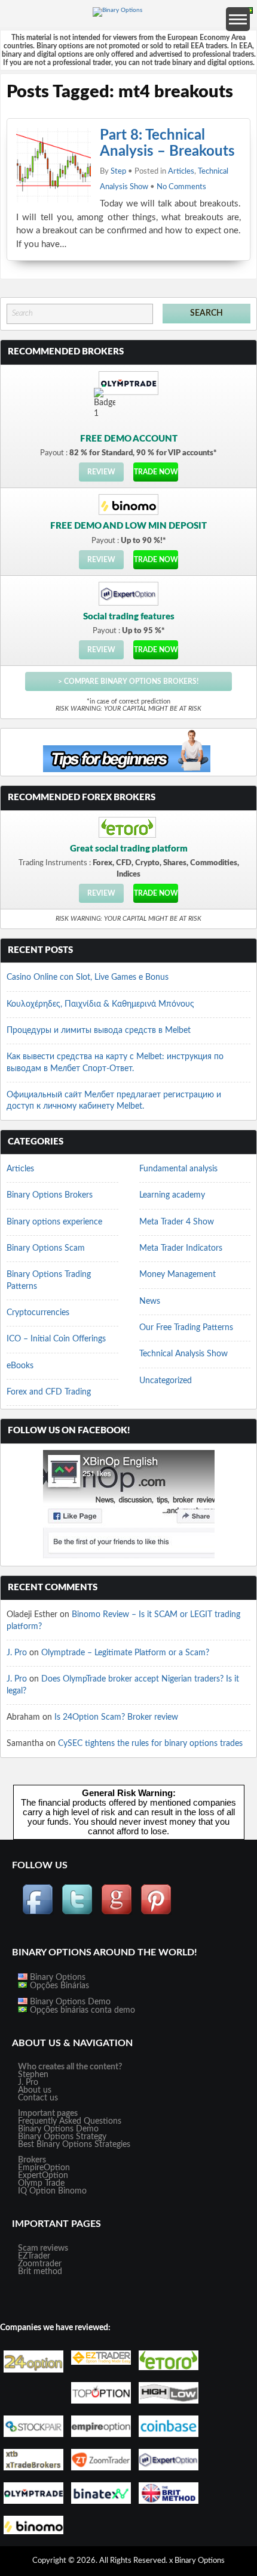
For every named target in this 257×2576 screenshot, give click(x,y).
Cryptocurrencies (38, 1313)
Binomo (72, 2191)
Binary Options (56, 1977)
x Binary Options (197, 2561)
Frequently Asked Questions (70, 2121)
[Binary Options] (117, 10)
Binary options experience (54, 1222)
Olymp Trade (41, 2183)
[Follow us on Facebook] (38, 1913)
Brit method (40, 2272)
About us (35, 2090)
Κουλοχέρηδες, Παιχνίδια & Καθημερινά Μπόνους (100, 1004)
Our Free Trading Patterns (186, 1328)
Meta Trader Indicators (181, 1248)
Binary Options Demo (69, 2002)
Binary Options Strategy (62, 2137)
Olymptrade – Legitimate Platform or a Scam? (125, 1653)
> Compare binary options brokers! (128, 681)
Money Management (178, 1275)
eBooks (20, 1366)
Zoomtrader (40, 2264)
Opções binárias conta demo (81, 2010)
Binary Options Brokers (50, 1195)
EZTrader (34, 2256)
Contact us (38, 2098)
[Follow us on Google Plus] (117, 1913)
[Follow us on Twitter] (77, 1913)
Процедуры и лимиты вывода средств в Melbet (99, 1031)
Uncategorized (166, 1381)
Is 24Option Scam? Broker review (116, 1717)
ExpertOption (43, 2176)
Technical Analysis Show (183, 1354)
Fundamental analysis (178, 1169)
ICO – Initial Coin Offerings (56, 1339)
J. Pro (17, 1653)
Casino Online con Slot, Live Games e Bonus (88, 977)
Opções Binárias (58, 1986)
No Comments (181, 187)
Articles (181, 172)
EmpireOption (44, 2168)
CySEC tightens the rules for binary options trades (150, 1744)
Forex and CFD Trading (49, 1392)
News (150, 1301)
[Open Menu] (238, 19)
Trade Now (156, 472)
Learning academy (172, 1195)
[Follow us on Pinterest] (156, 1913)
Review (101, 472)
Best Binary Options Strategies (74, 2145)
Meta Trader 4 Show (177, 1222)
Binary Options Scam (46, 1248)
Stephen (33, 2075)
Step (118, 172)
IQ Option (37, 2191)
